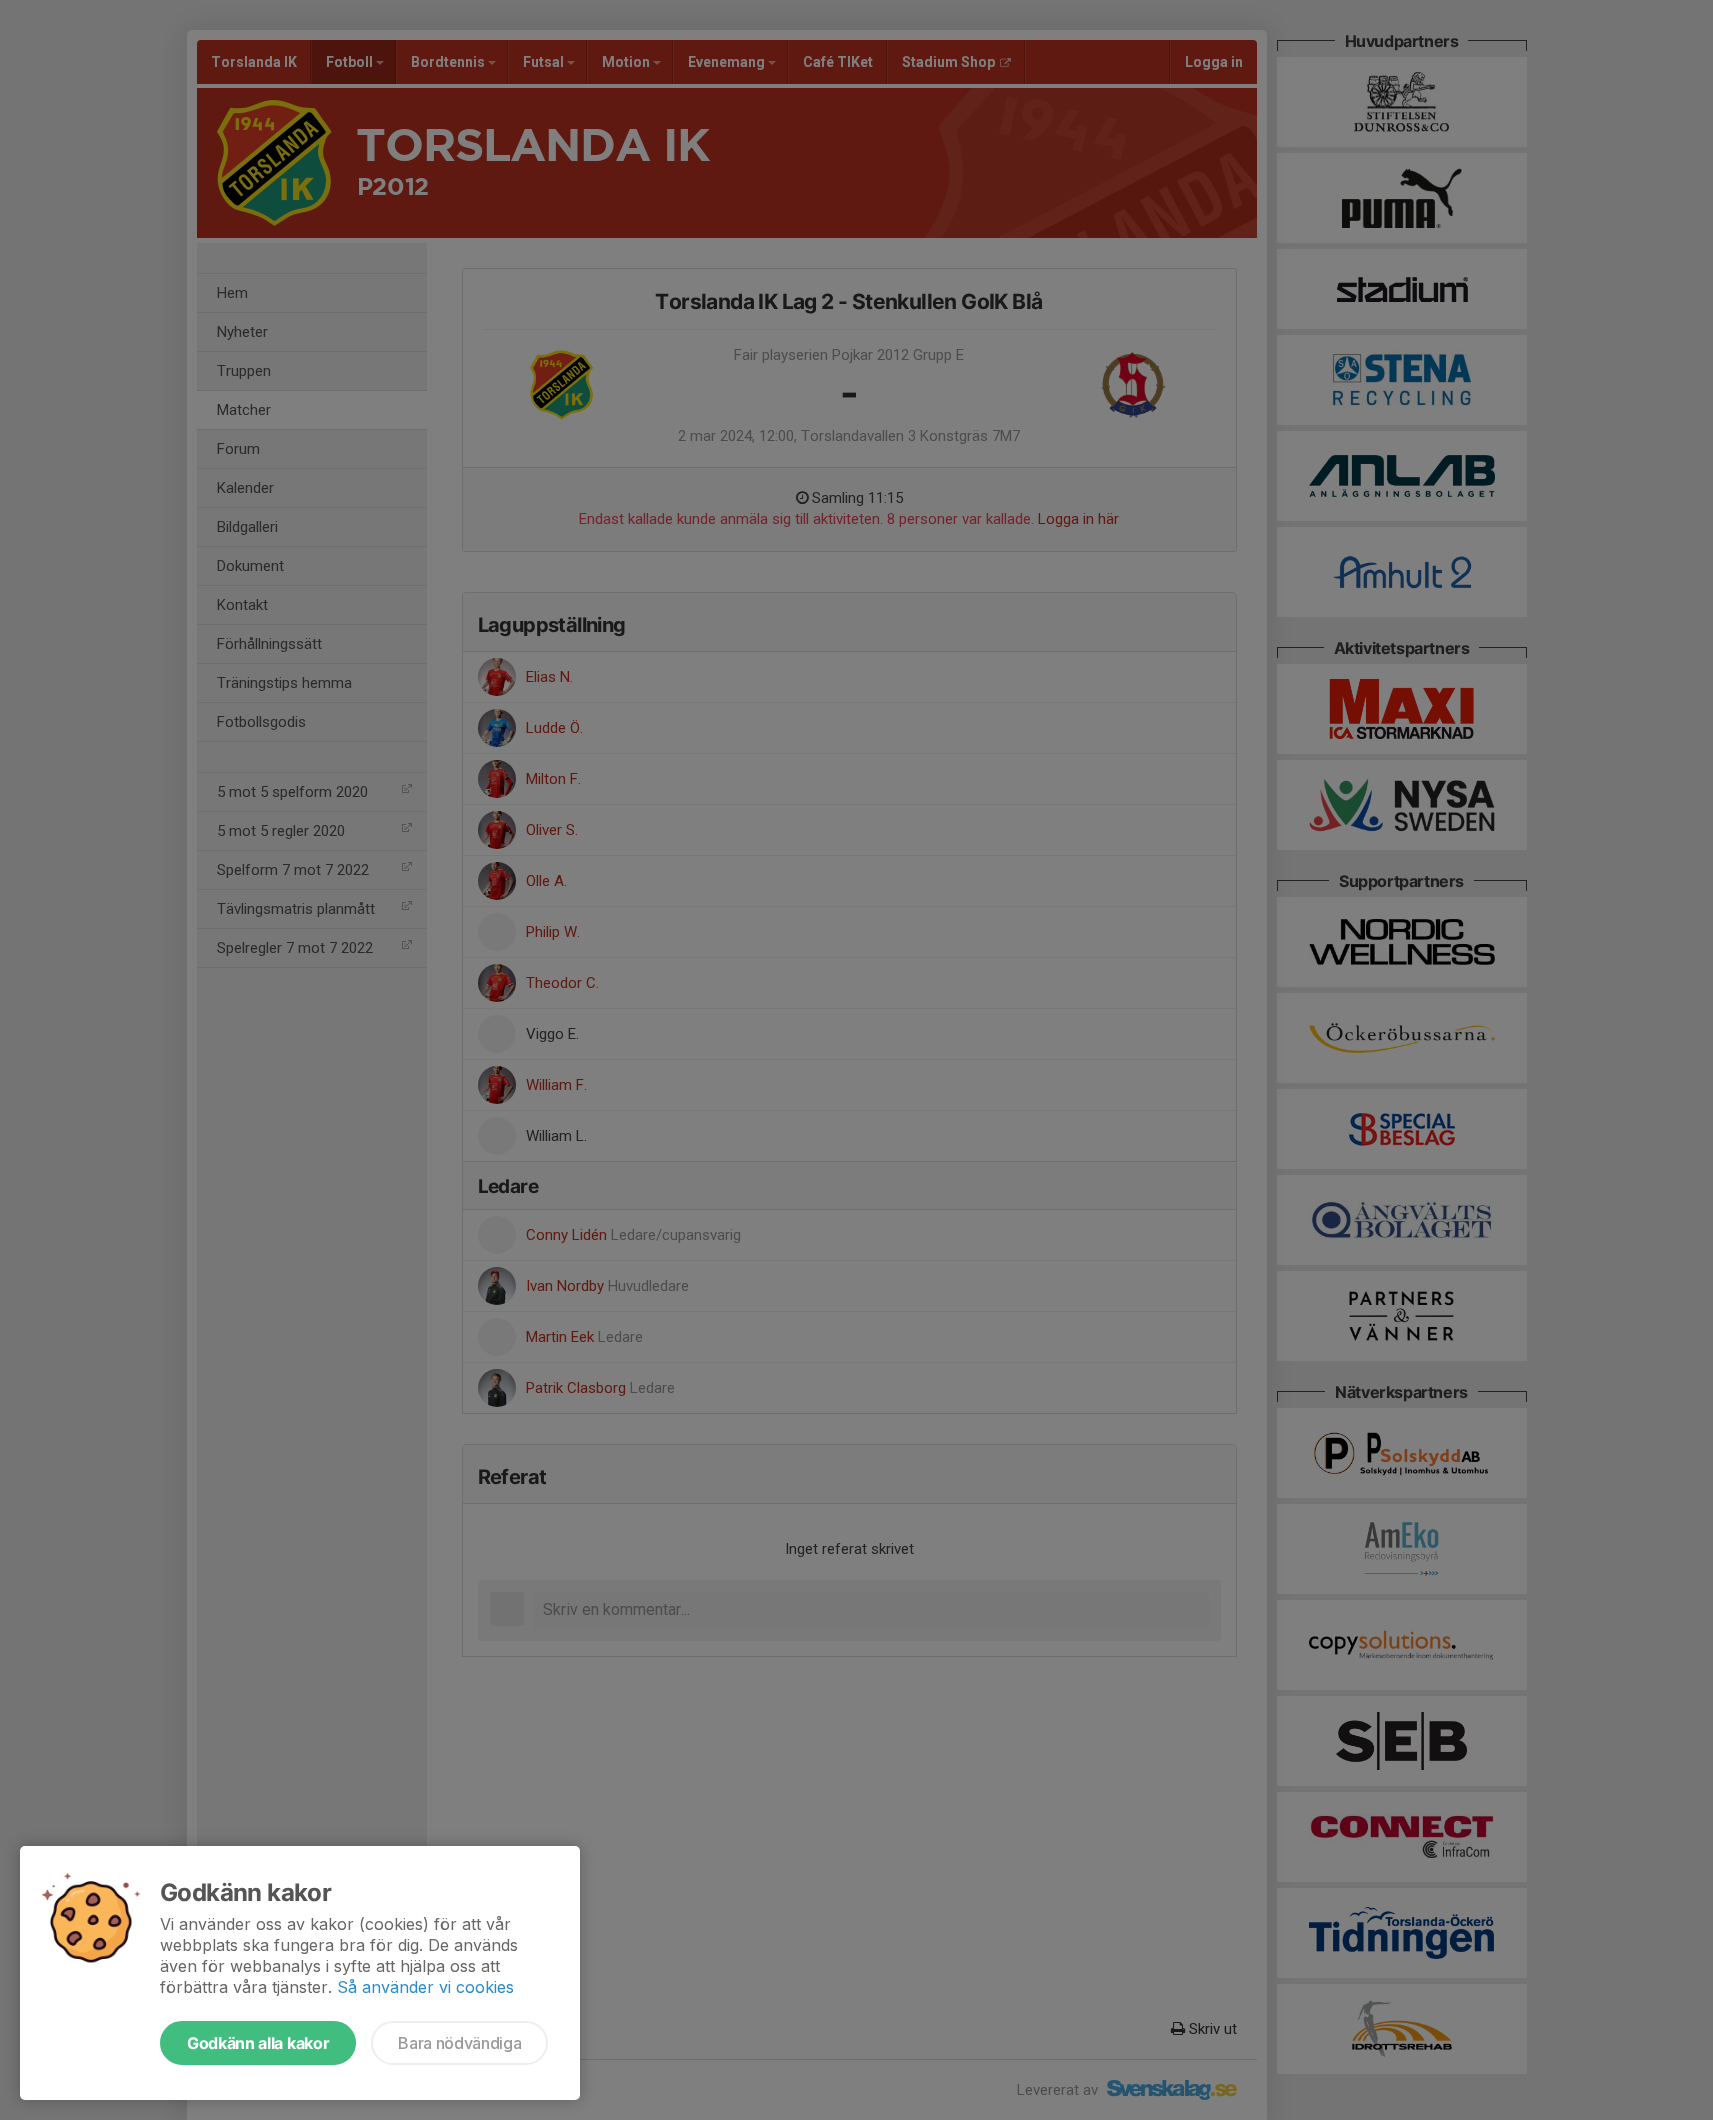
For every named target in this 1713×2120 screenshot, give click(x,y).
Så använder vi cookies (425, 1987)
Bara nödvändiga (459, 2043)
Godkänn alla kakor (258, 2043)
